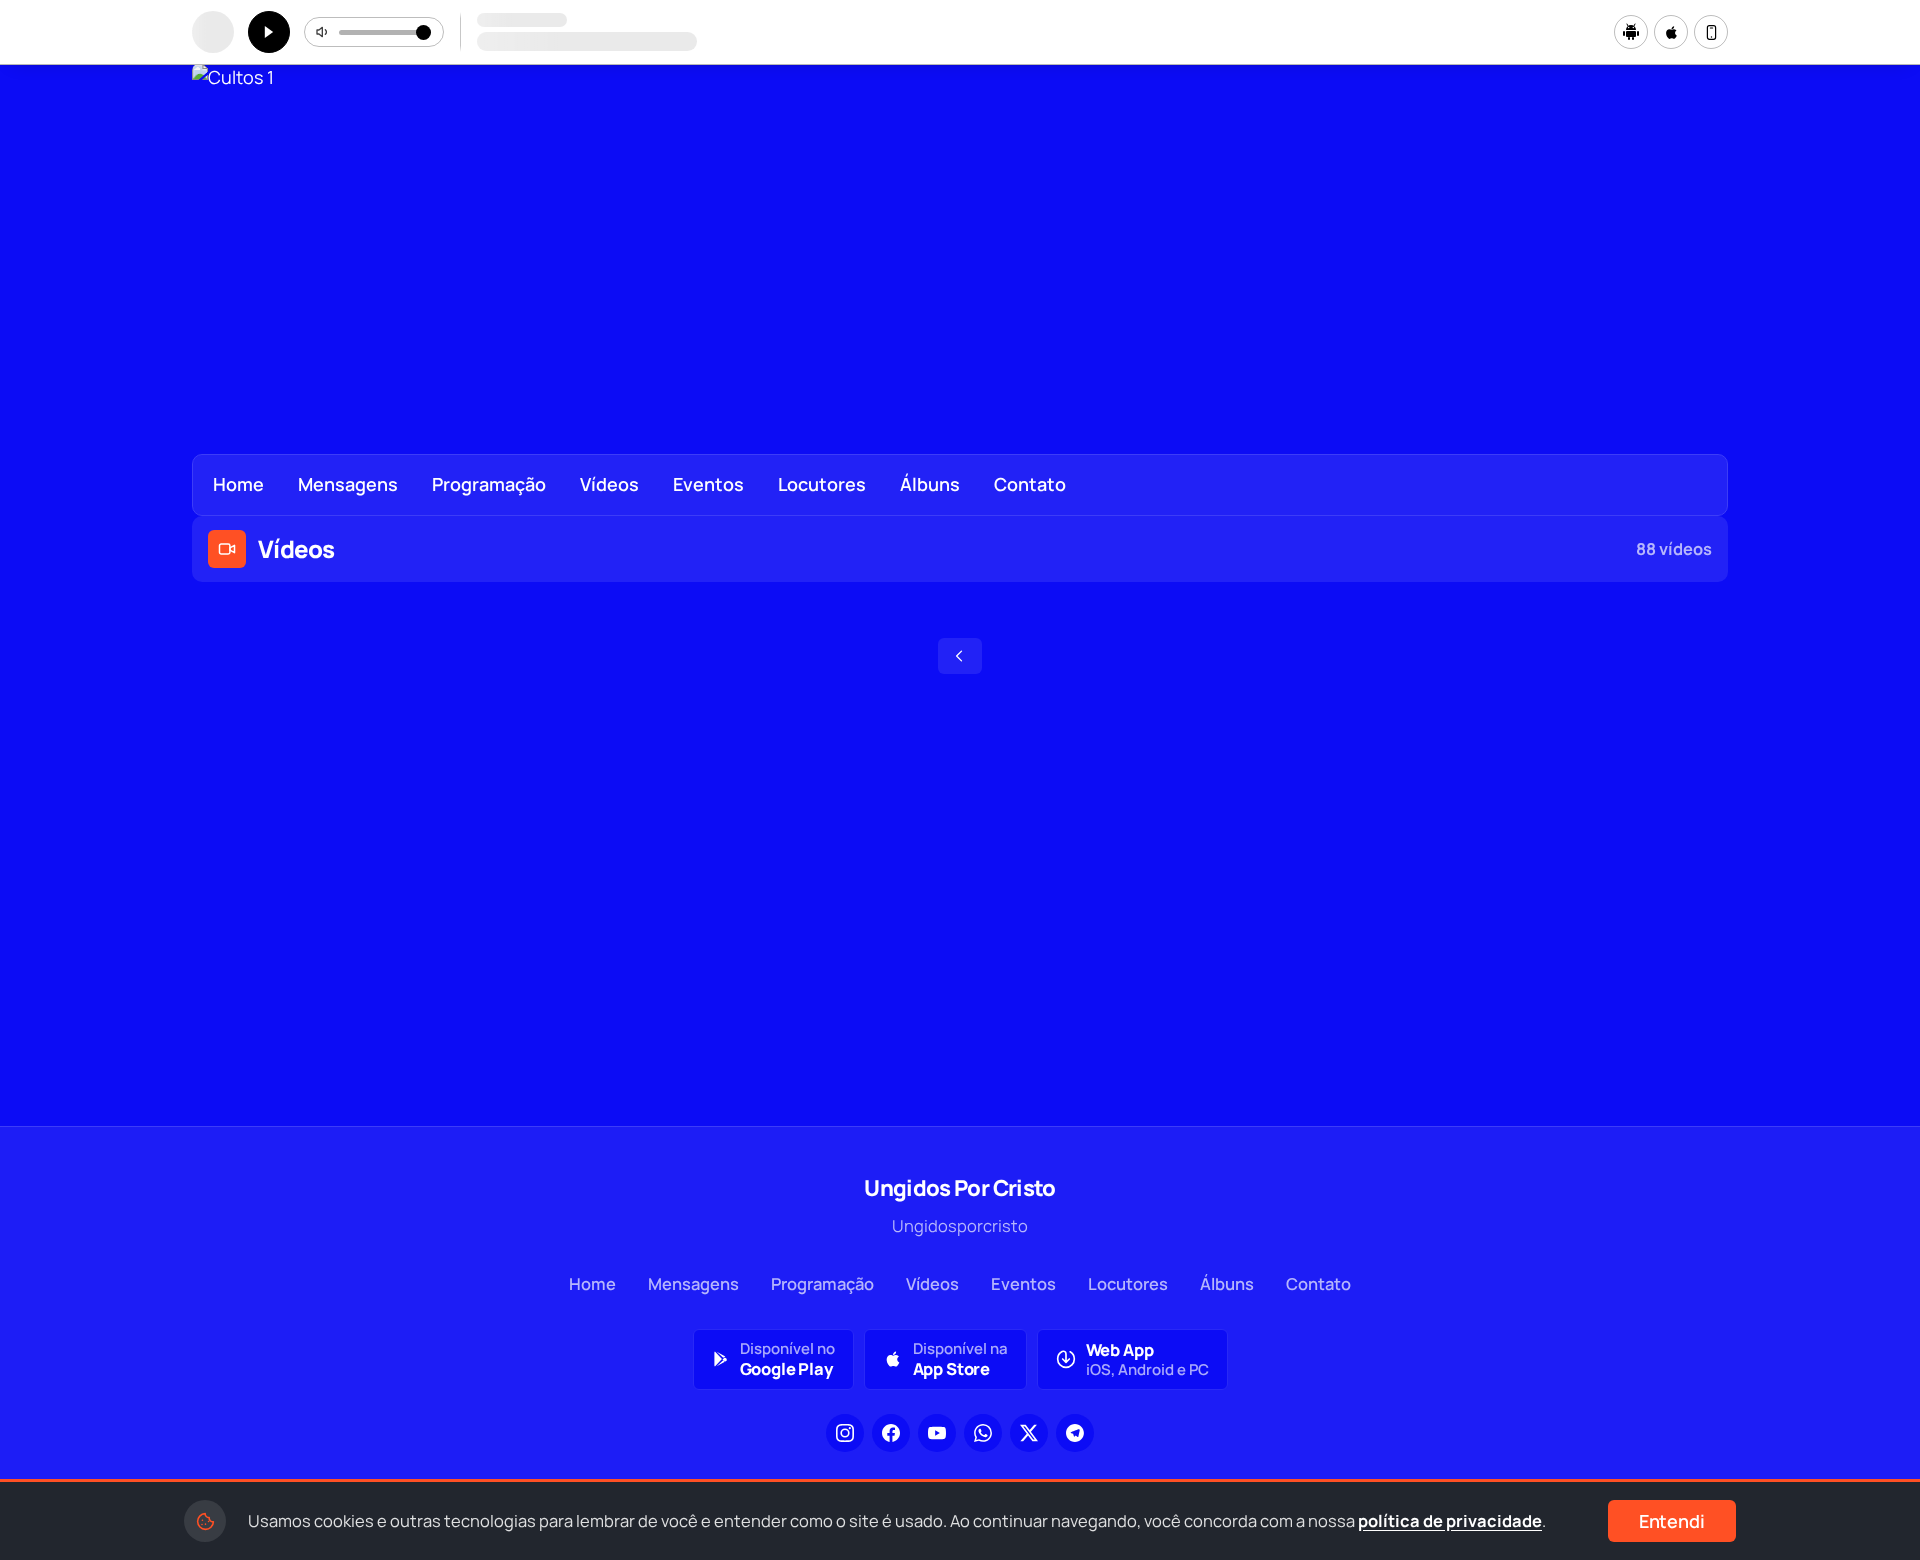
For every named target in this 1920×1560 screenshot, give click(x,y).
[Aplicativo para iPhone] (1671, 32)
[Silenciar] (323, 32)
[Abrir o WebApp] (1711, 32)
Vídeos (609, 484)
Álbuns (930, 484)
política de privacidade (1450, 1520)
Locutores (822, 484)
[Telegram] (1075, 1433)
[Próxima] (1699, 239)
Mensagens (348, 484)
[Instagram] (845, 1433)
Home (238, 484)
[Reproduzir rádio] (269, 32)
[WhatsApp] (983, 1433)
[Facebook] (891, 1433)
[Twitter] (1029, 1433)
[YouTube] (937, 1433)
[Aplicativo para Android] (1631, 32)
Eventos (708, 484)
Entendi (1672, 1521)
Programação (489, 484)
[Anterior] (221, 239)
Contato (1030, 484)
